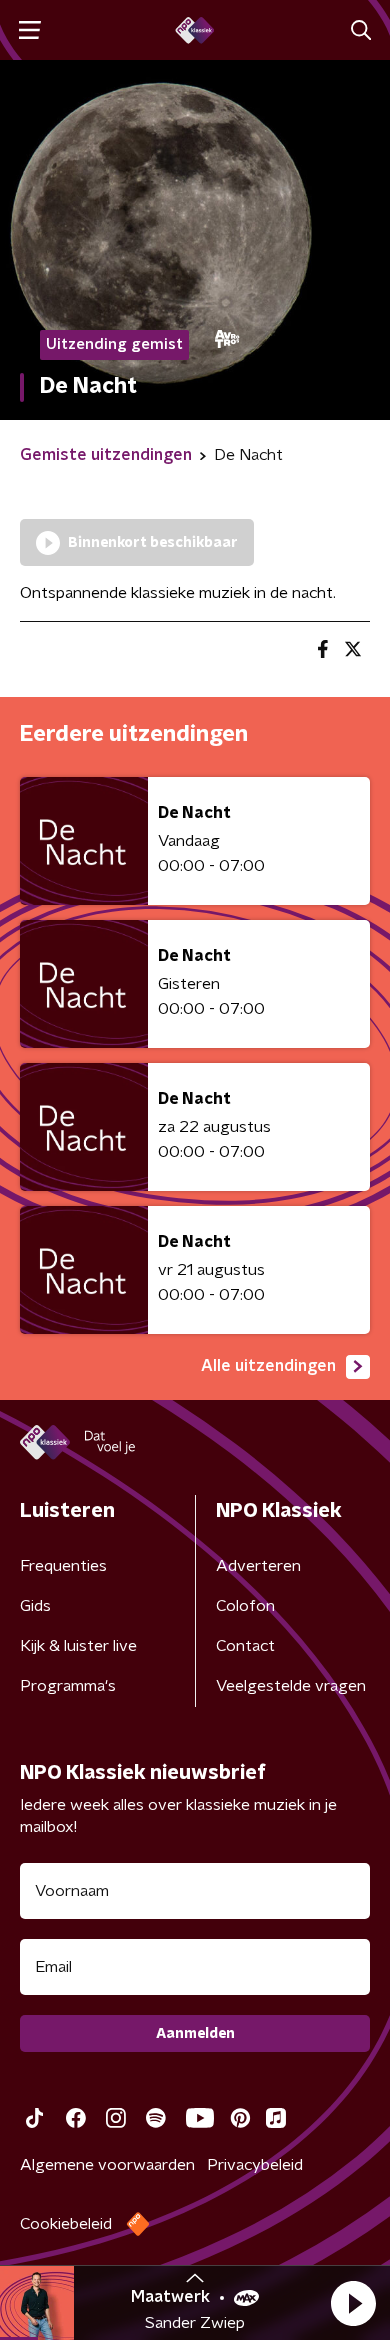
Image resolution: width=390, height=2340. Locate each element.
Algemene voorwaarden (107, 2165)
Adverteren (258, 1566)
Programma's (68, 1686)
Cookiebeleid (66, 2224)
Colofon (245, 1606)
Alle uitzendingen (268, 1366)
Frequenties (63, 1566)
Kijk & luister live (78, 1646)
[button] (353, 2303)
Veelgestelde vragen (291, 1686)
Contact (245, 1646)
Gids (35, 1606)
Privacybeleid (255, 2165)
